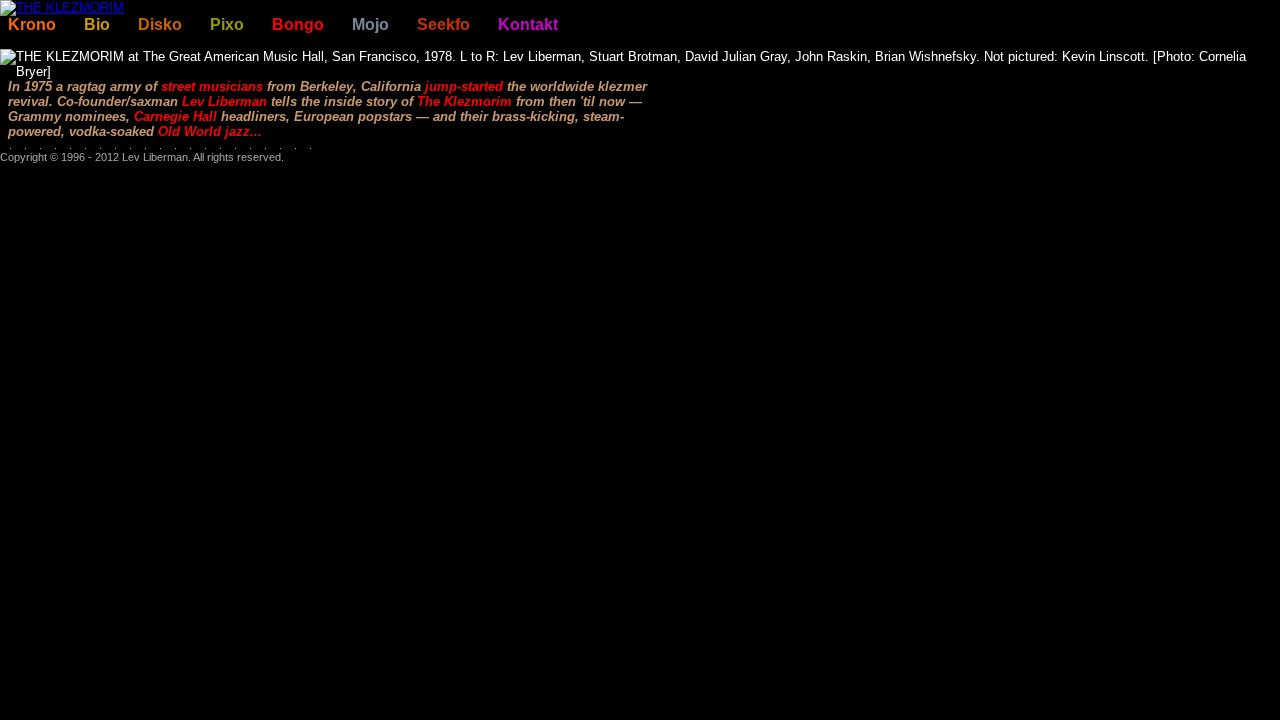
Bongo (298, 24)
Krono (32, 24)
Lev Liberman (224, 101)
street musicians (212, 86)
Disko (160, 24)
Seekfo (443, 24)
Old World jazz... (210, 131)
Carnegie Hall (175, 116)
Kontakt (528, 24)
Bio (97, 24)
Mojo (370, 24)
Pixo (227, 24)
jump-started (464, 86)
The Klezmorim (464, 101)
